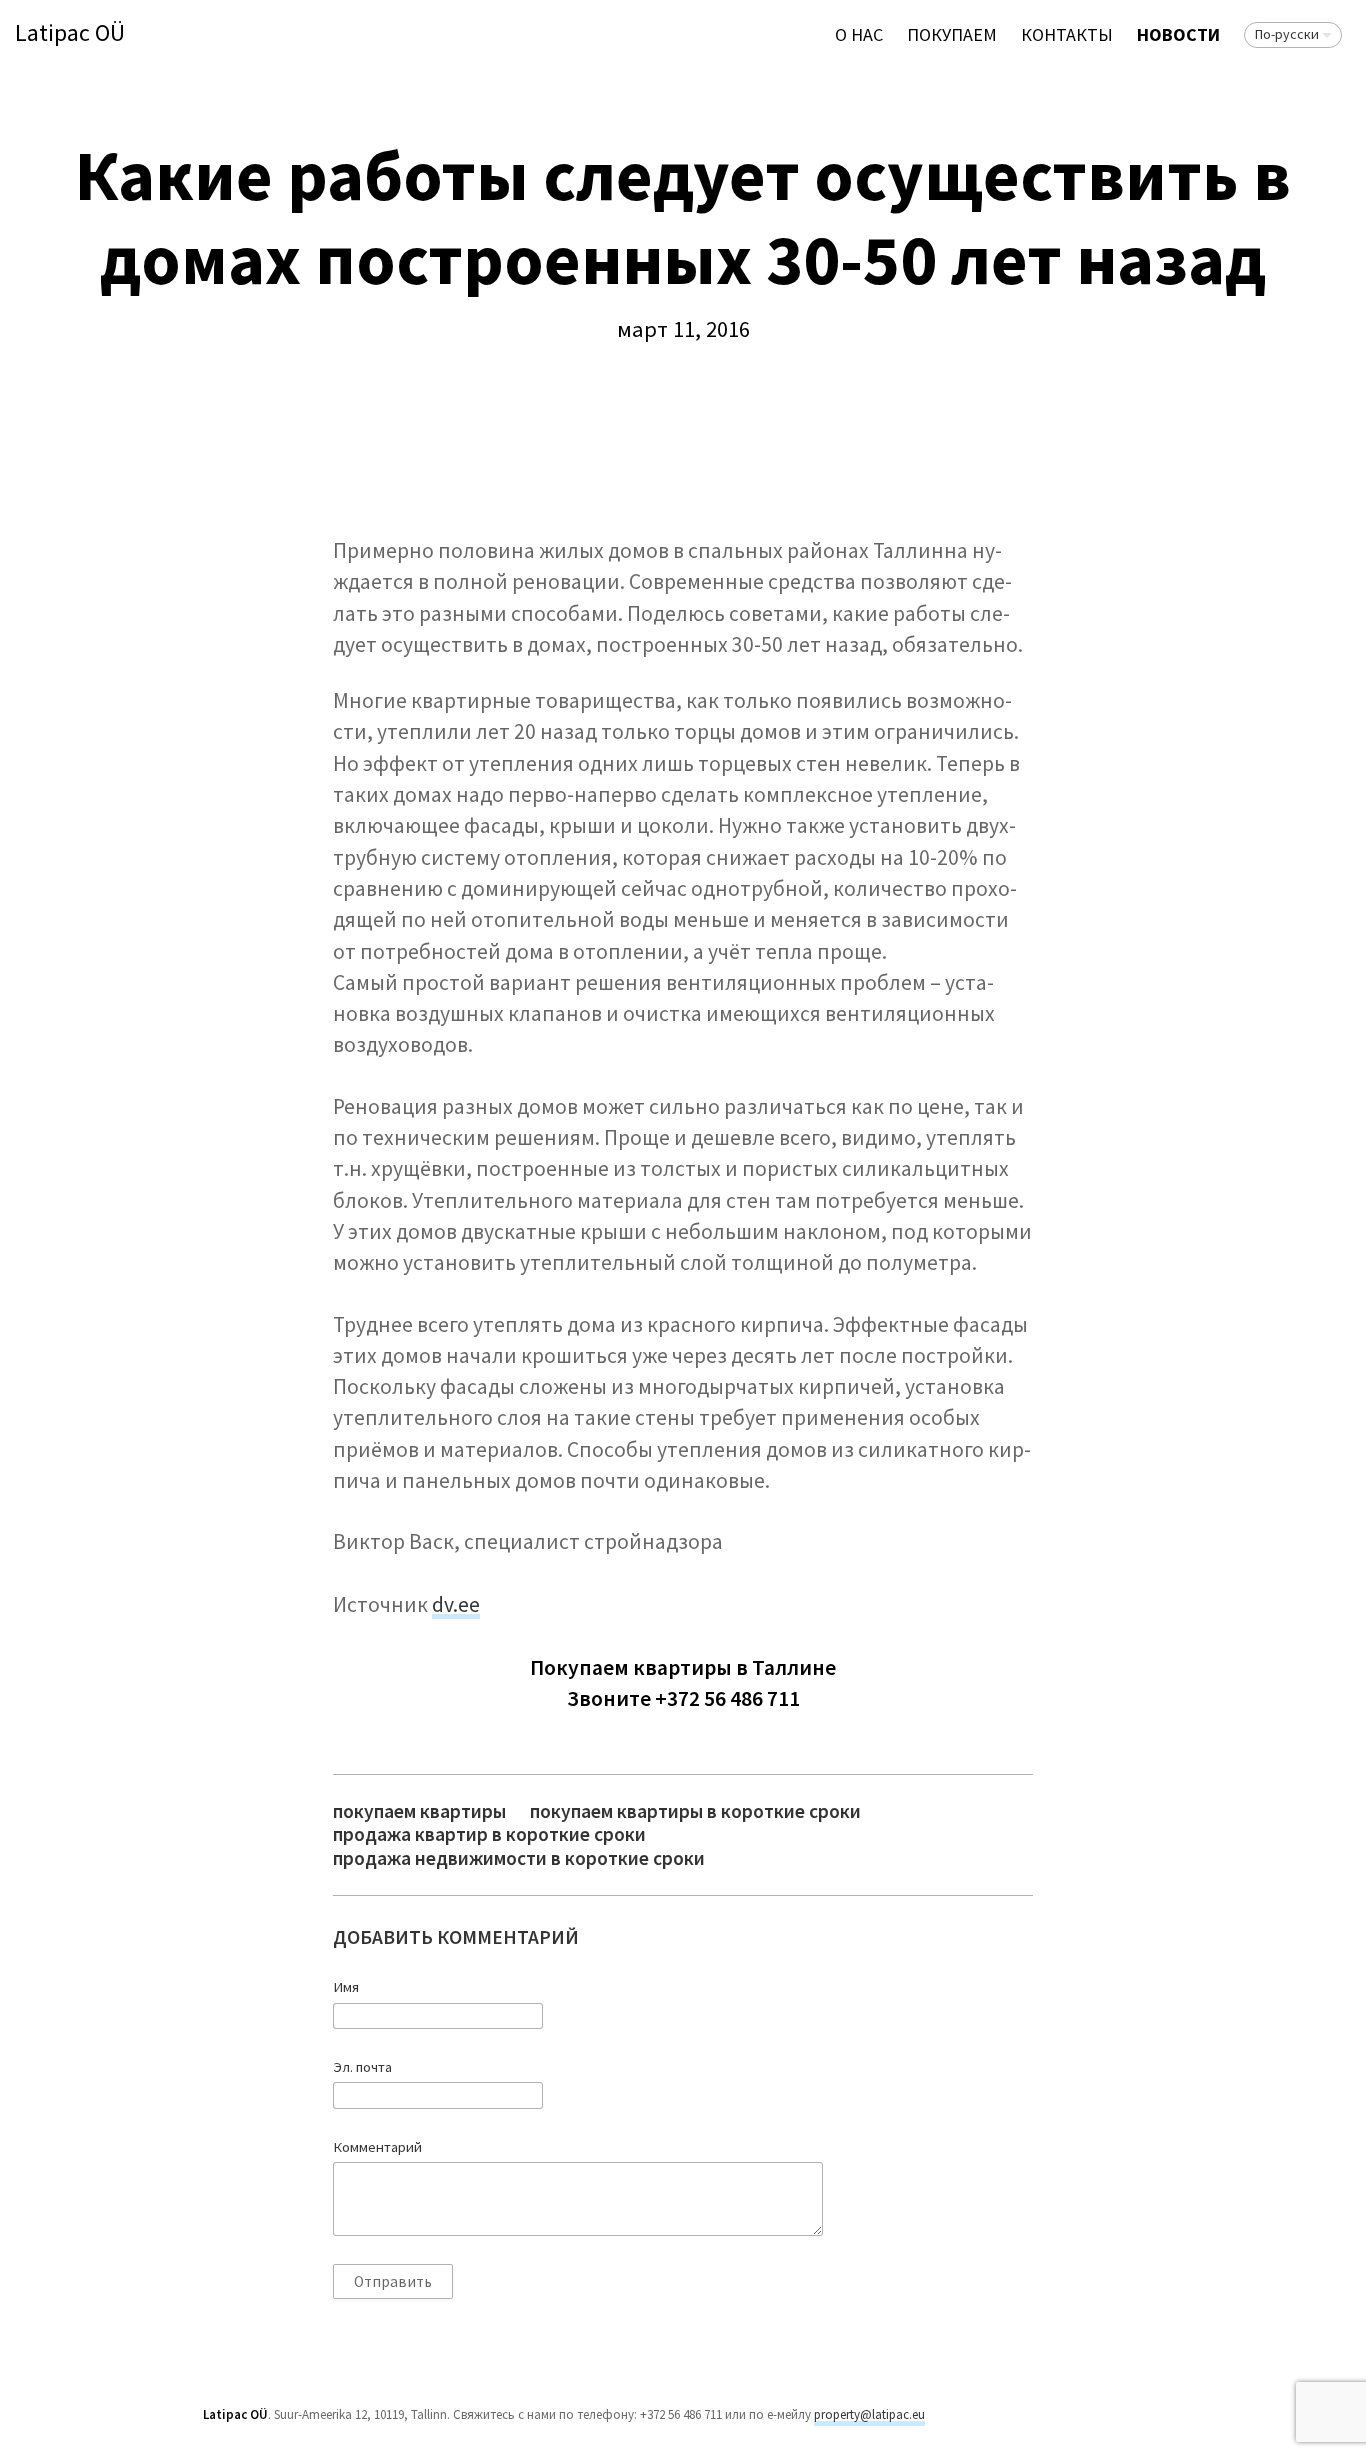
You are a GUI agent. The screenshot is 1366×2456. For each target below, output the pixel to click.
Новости (1178, 34)
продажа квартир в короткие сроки (489, 1834)
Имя (346, 1987)
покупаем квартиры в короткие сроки (695, 1811)
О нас (859, 34)
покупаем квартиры (419, 1811)
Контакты (1067, 34)
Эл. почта (362, 2067)
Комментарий (377, 2147)
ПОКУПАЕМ (952, 34)
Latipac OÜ (70, 33)
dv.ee (456, 1604)
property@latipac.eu (869, 2414)
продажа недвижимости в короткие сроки (519, 1858)
